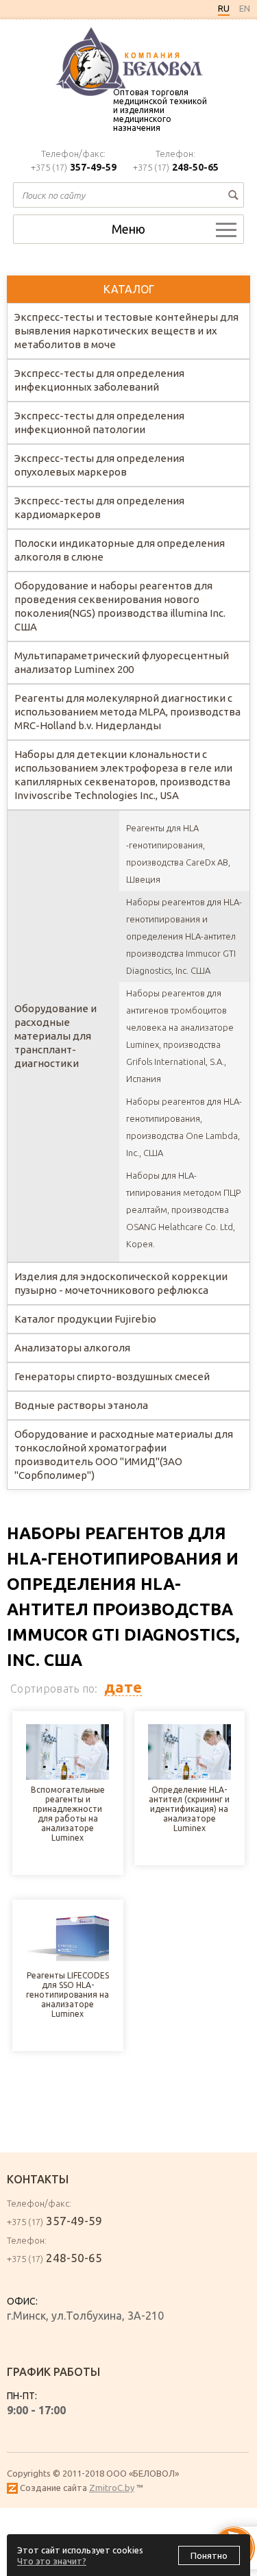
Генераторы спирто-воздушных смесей (112, 1376)
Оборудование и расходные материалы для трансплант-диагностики (56, 1036)
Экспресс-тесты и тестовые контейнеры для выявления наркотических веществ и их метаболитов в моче (126, 331)
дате (123, 1687)
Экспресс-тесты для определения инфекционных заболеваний (99, 380)
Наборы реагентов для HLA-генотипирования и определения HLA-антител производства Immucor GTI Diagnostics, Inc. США (184, 936)
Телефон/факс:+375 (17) (74, 161)
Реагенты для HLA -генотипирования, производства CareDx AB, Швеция (178, 854)
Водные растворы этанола (81, 1405)
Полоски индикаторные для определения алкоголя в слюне (120, 550)
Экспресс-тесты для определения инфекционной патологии (99, 422)
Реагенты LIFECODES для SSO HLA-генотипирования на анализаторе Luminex (68, 1995)
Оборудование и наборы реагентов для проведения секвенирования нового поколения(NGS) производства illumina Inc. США (120, 606)
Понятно (209, 2555)
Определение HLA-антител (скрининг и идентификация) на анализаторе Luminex (189, 1809)
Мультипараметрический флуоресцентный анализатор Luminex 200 (122, 662)
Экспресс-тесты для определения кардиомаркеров (99, 507)
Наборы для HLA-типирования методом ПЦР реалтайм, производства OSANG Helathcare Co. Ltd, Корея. (183, 1210)
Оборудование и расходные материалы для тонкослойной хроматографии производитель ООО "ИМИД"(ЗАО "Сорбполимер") (124, 1455)
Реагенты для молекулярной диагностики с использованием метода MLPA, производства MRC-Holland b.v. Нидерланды (127, 712)
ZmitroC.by (112, 2488)
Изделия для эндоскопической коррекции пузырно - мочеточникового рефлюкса (121, 1283)
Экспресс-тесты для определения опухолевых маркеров (99, 465)
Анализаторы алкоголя (72, 1348)
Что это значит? (52, 2561)
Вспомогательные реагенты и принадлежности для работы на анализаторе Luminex (68, 1814)
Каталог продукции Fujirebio (85, 1319)
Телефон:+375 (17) (176, 161)
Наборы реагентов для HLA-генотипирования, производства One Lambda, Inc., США (184, 1127)
